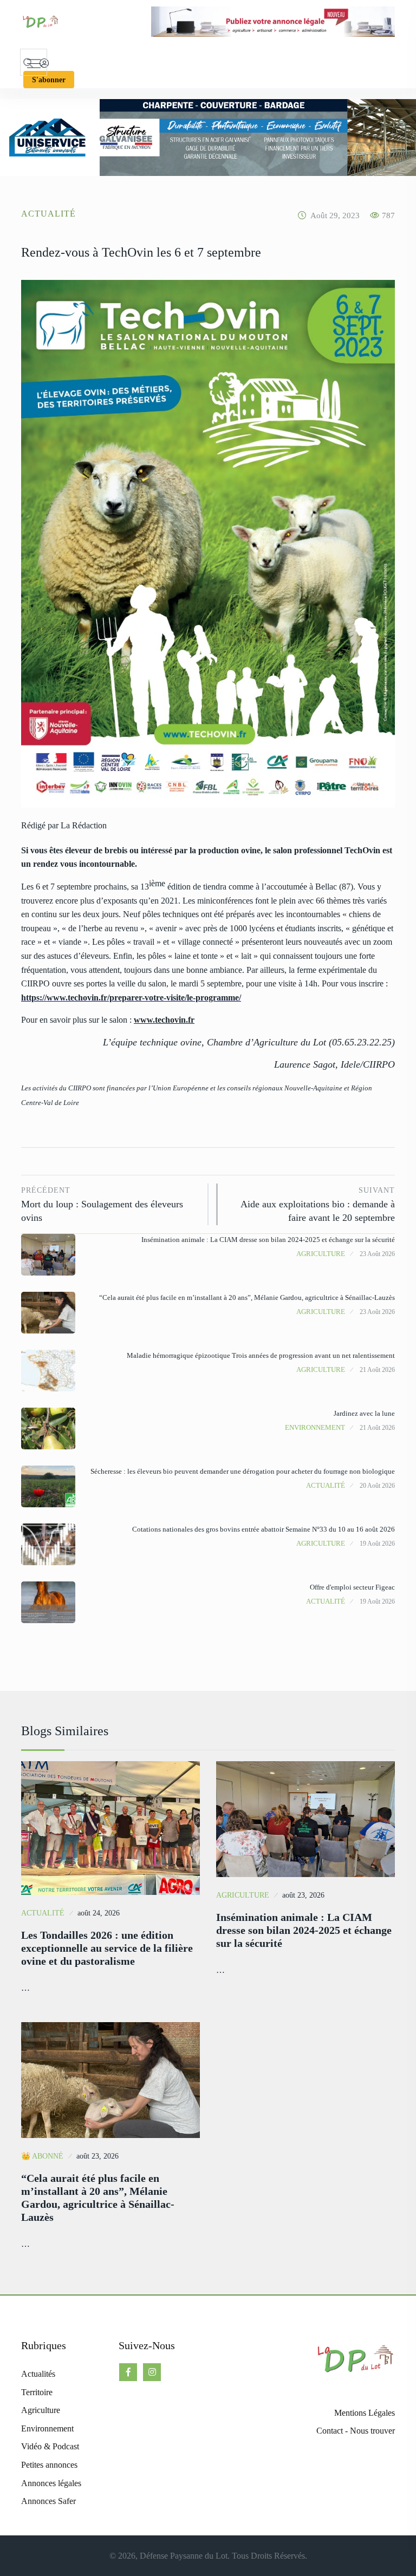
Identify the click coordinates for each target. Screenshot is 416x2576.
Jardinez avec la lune (364, 1413)
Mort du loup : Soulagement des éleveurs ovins (102, 1205)
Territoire (37, 2392)
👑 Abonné (42, 2156)
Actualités (38, 2374)
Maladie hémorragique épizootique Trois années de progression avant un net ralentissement (261, 1355)
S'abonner (49, 80)
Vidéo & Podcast (50, 2446)
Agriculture (321, 1254)
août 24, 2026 (99, 1913)
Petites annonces (49, 2465)
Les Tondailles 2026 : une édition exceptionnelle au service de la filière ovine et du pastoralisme (107, 1948)
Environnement (315, 1427)
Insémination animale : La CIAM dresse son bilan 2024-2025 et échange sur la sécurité (268, 1240)
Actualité (48, 214)
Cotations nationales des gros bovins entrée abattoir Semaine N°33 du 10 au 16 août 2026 (264, 1529)
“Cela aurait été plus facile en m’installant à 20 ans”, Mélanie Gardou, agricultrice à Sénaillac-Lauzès (247, 1297)
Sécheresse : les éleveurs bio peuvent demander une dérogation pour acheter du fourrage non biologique (243, 1471)
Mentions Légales (365, 2413)
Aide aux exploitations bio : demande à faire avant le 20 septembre (318, 1205)
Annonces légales (51, 2483)
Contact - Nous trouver (356, 2431)
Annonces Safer (48, 2501)
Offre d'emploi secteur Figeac (352, 1587)
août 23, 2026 (303, 1895)
